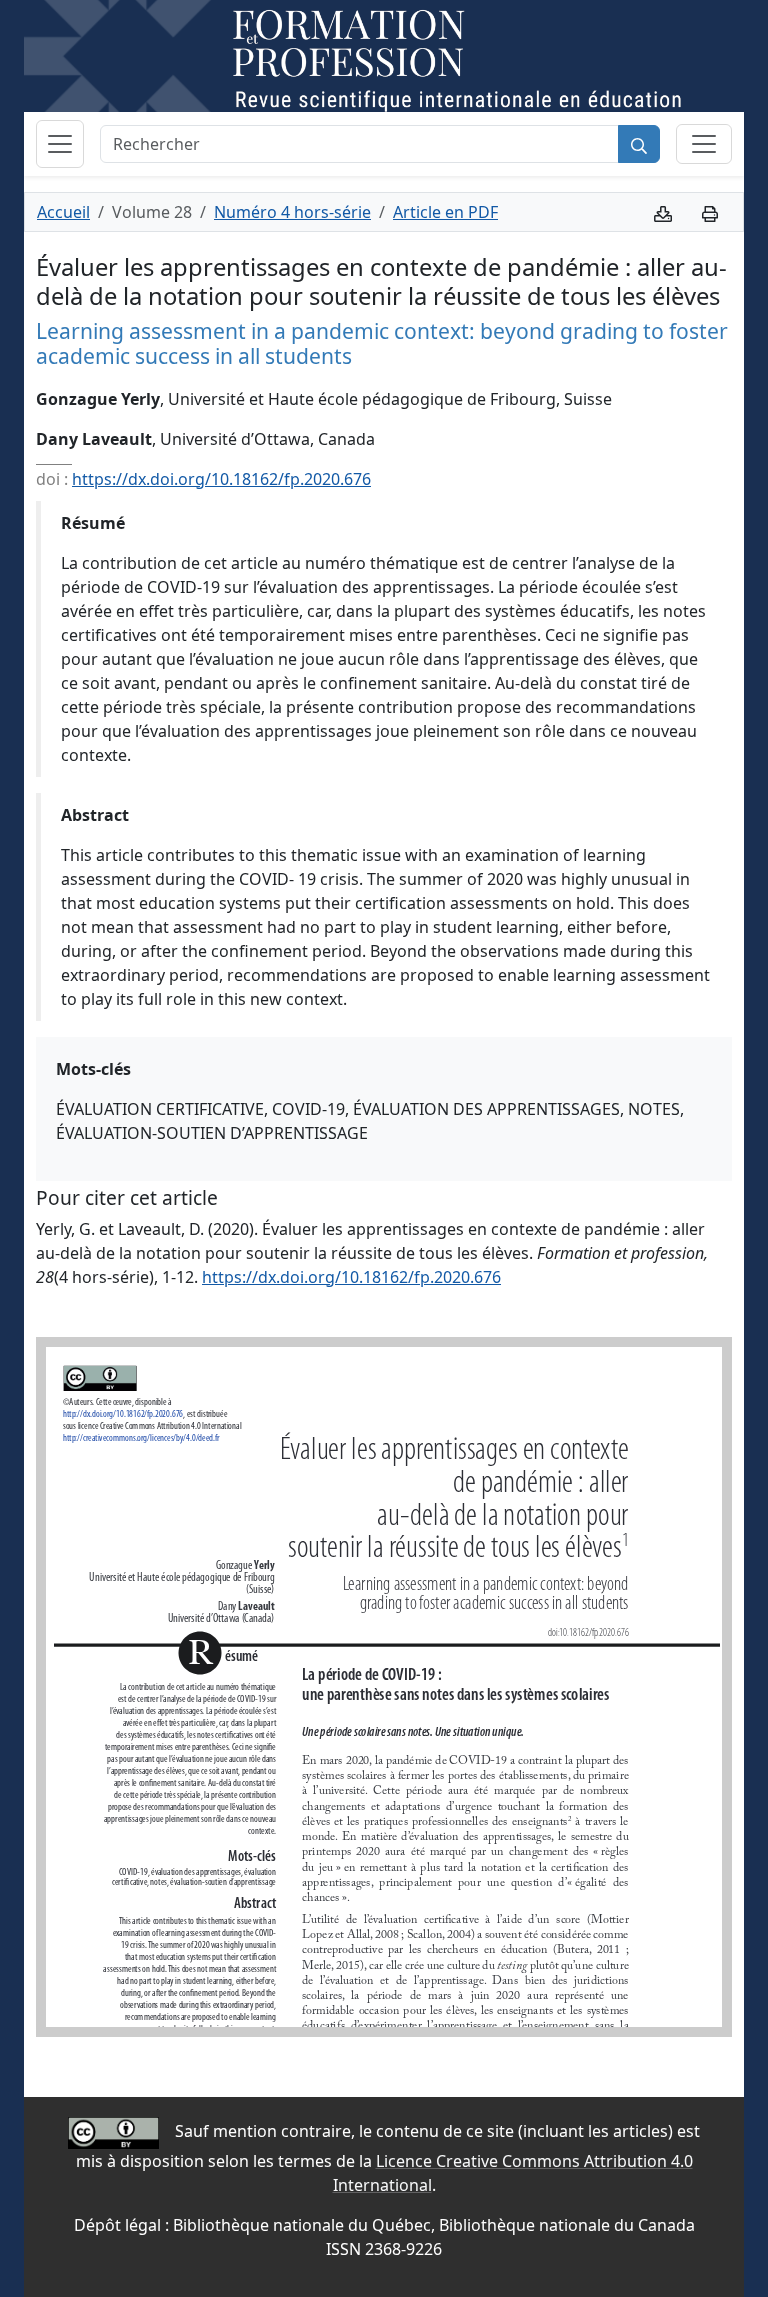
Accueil (63, 212)
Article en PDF (445, 212)
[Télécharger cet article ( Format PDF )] (663, 212)
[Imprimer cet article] (710, 212)
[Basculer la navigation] (60, 144)
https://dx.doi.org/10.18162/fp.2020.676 (221, 479)
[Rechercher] (639, 144)
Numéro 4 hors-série (292, 212)
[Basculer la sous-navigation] (704, 144)
